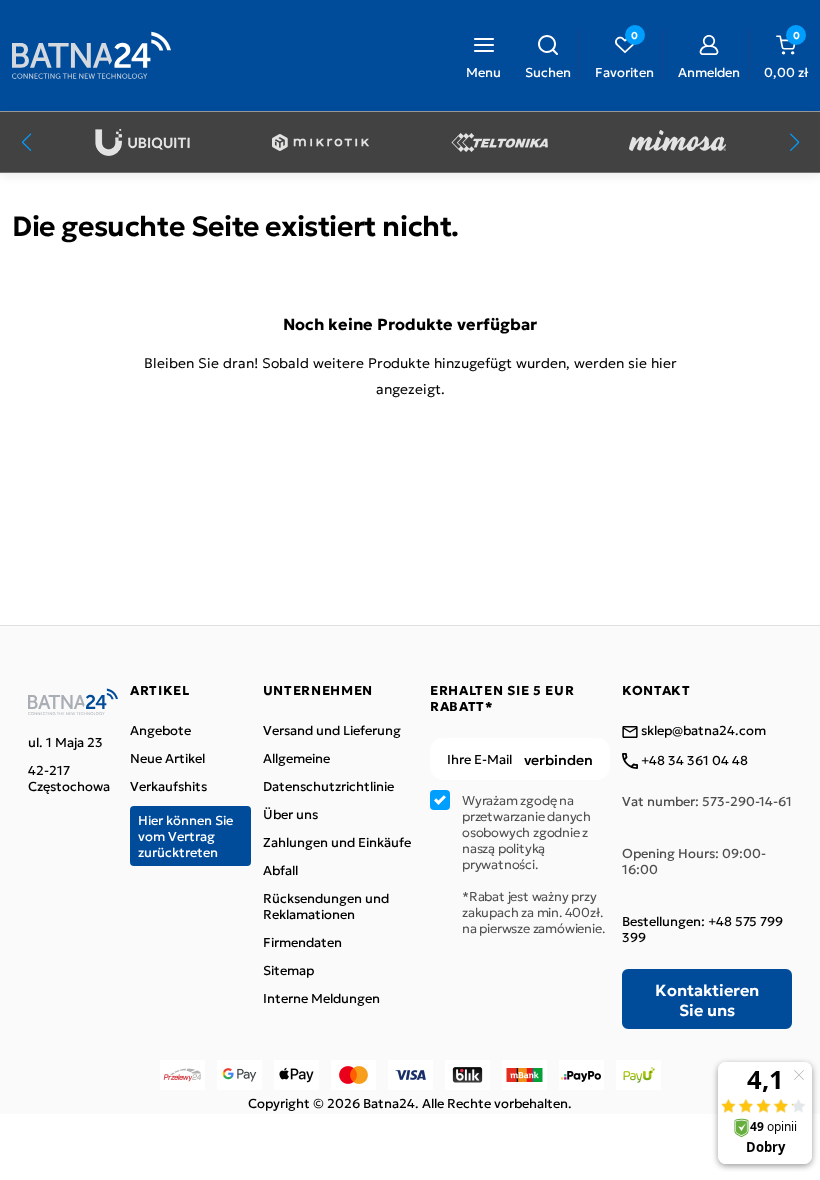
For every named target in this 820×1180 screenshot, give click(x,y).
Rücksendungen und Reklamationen (326, 906)
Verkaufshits (168, 786)
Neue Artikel (167, 758)
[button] (548, 55)
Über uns (290, 814)
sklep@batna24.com (702, 731)
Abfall (280, 870)
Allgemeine (296, 758)
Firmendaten (302, 942)
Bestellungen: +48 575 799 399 (702, 929)
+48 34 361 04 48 (693, 761)
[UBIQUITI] (142, 142)
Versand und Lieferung (332, 730)
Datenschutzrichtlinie (328, 786)
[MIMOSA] (677, 142)
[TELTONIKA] (499, 142)
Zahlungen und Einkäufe (337, 842)
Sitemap (288, 970)
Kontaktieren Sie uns (707, 999)
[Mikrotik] (320, 142)
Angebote (160, 730)
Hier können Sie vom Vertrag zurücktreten (185, 835)
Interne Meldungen (321, 998)
